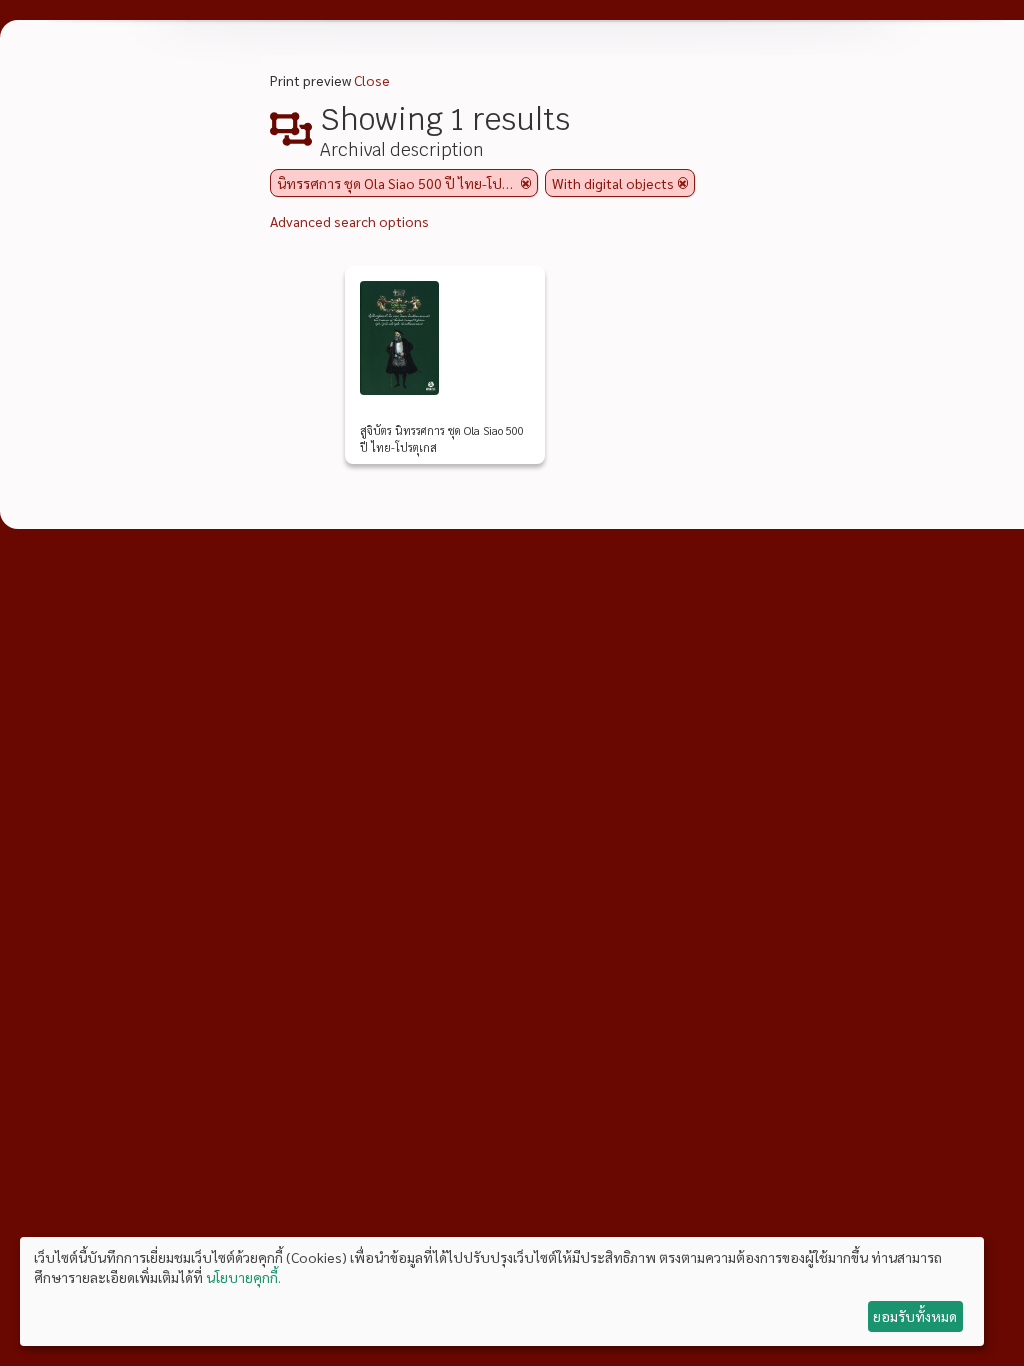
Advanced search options (349, 221)
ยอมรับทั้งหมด (915, 1316)
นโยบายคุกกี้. (243, 1277)
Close (372, 80)
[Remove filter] (526, 183)
